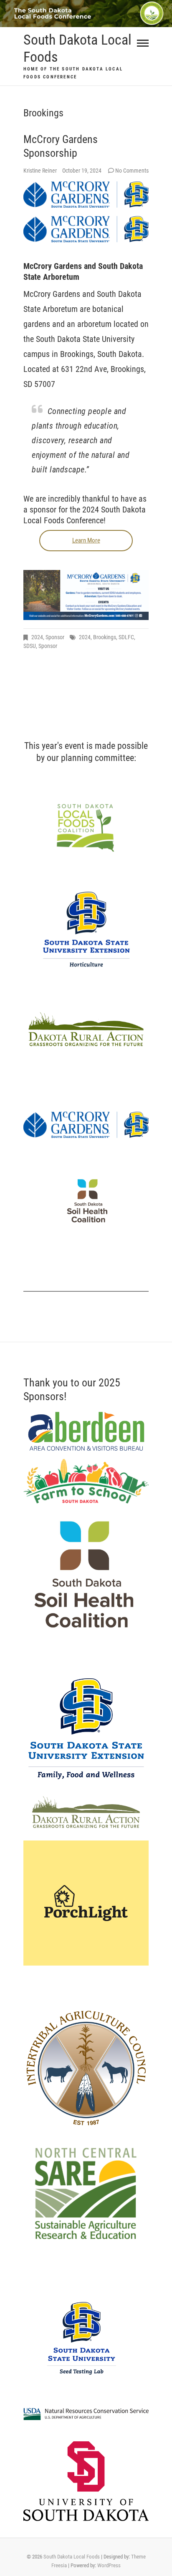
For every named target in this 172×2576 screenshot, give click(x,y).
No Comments (132, 171)
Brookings (105, 637)
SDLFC (126, 637)
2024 (37, 637)
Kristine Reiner (41, 171)
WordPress (109, 2565)
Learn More (86, 540)
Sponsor (55, 637)
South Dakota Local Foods (77, 48)
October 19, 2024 (82, 171)
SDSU (30, 646)
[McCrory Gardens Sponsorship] (86, 195)
